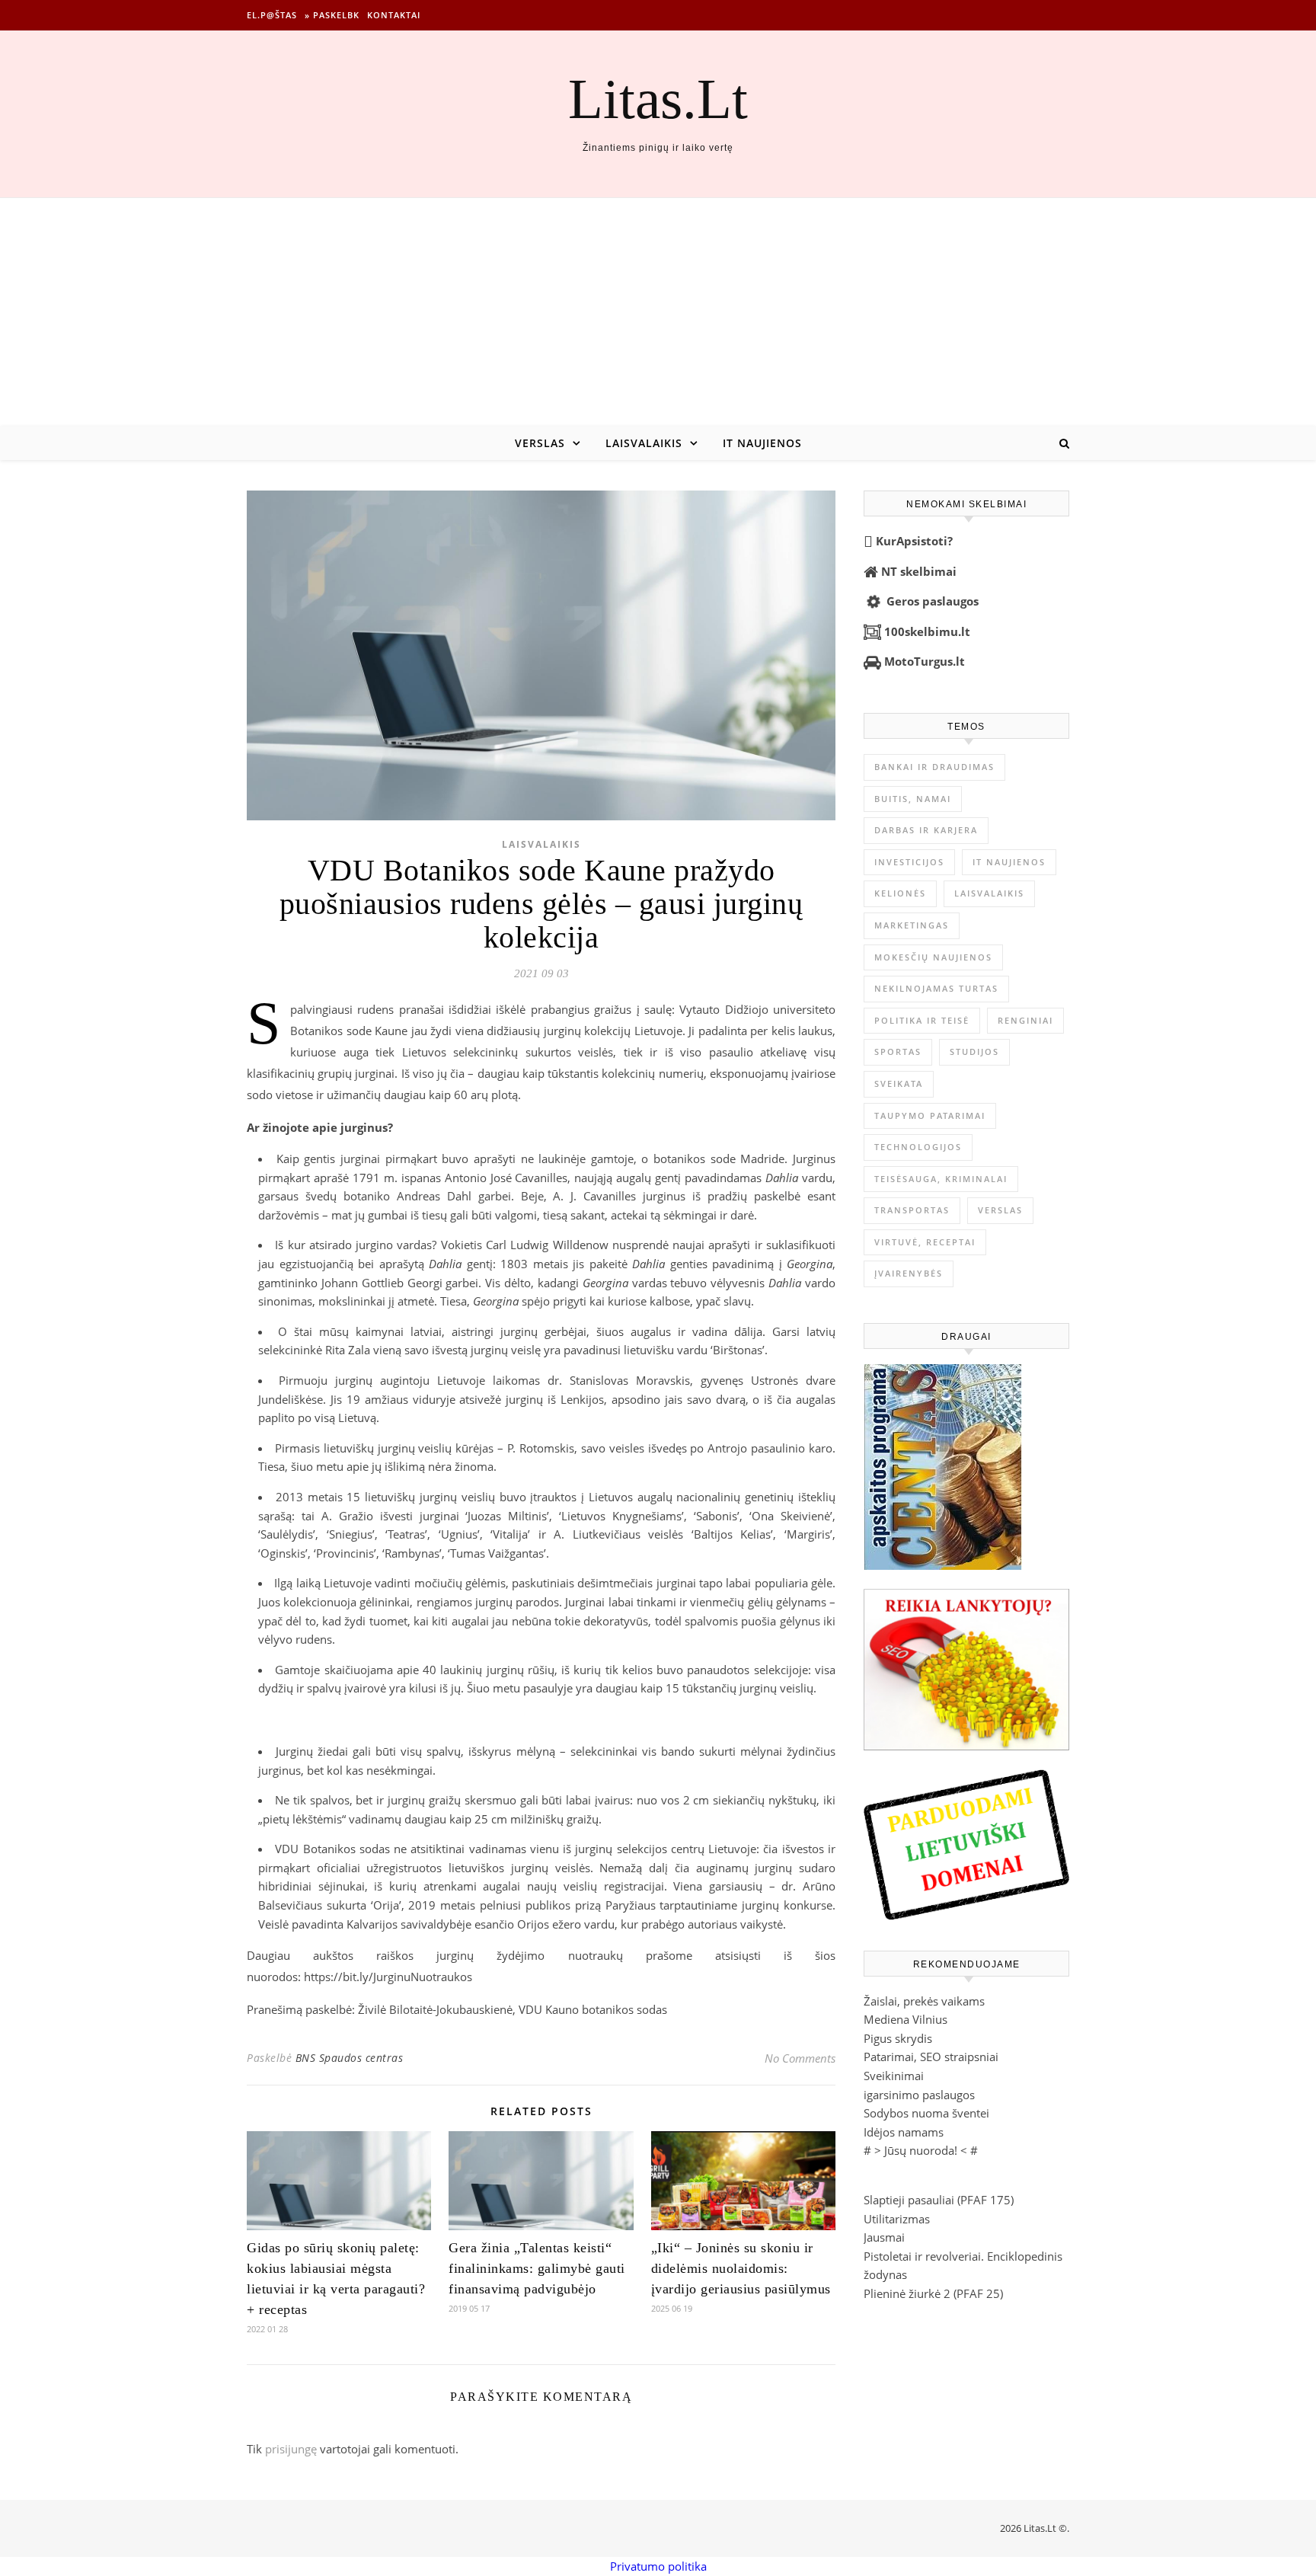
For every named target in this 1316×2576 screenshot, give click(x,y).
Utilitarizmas (897, 2219)
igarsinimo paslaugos (919, 2095)
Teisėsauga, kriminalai (941, 1179)
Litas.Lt (658, 99)
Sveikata (899, 1083)
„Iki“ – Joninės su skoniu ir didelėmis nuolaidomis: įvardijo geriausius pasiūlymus (741, 2268)
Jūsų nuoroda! (921, 2150)
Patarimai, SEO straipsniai (931, 2057)
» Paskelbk (332, 15)
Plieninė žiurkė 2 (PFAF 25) (933, 2293)
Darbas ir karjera (926, 830)
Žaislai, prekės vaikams (924, 2001)
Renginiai (1025, 1020)
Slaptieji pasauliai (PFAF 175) (939, 2200)
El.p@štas (272, 15)
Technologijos (918, 1147)
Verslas (540, 443)
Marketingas (912, 925)
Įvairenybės (909, 1273)
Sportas (898, 1051)
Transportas (912, 1210)
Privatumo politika (658, 2566)
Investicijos (909, 862)
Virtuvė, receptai (925, 1242)
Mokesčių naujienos (933, 957)
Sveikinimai (894, 2076)
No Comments (800, 2058)
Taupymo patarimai (930, 1115)
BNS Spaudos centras (350, 2058)
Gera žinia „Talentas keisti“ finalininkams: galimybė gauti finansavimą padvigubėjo (537, 2268)
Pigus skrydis (898, 2038)
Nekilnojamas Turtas (936, 988)
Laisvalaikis (644, 443)
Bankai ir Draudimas (934, 767)
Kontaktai (394, 15)
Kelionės (900, 893)
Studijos (974, 1051)
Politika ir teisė (922, 1020)
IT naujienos (762, 443)
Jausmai (884, 2237)
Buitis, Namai (913, 799)
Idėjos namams (904, 2132)
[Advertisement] (658, 312)
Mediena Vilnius (906, 2019)
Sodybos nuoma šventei (926, 2113)
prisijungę (291, 2449)
